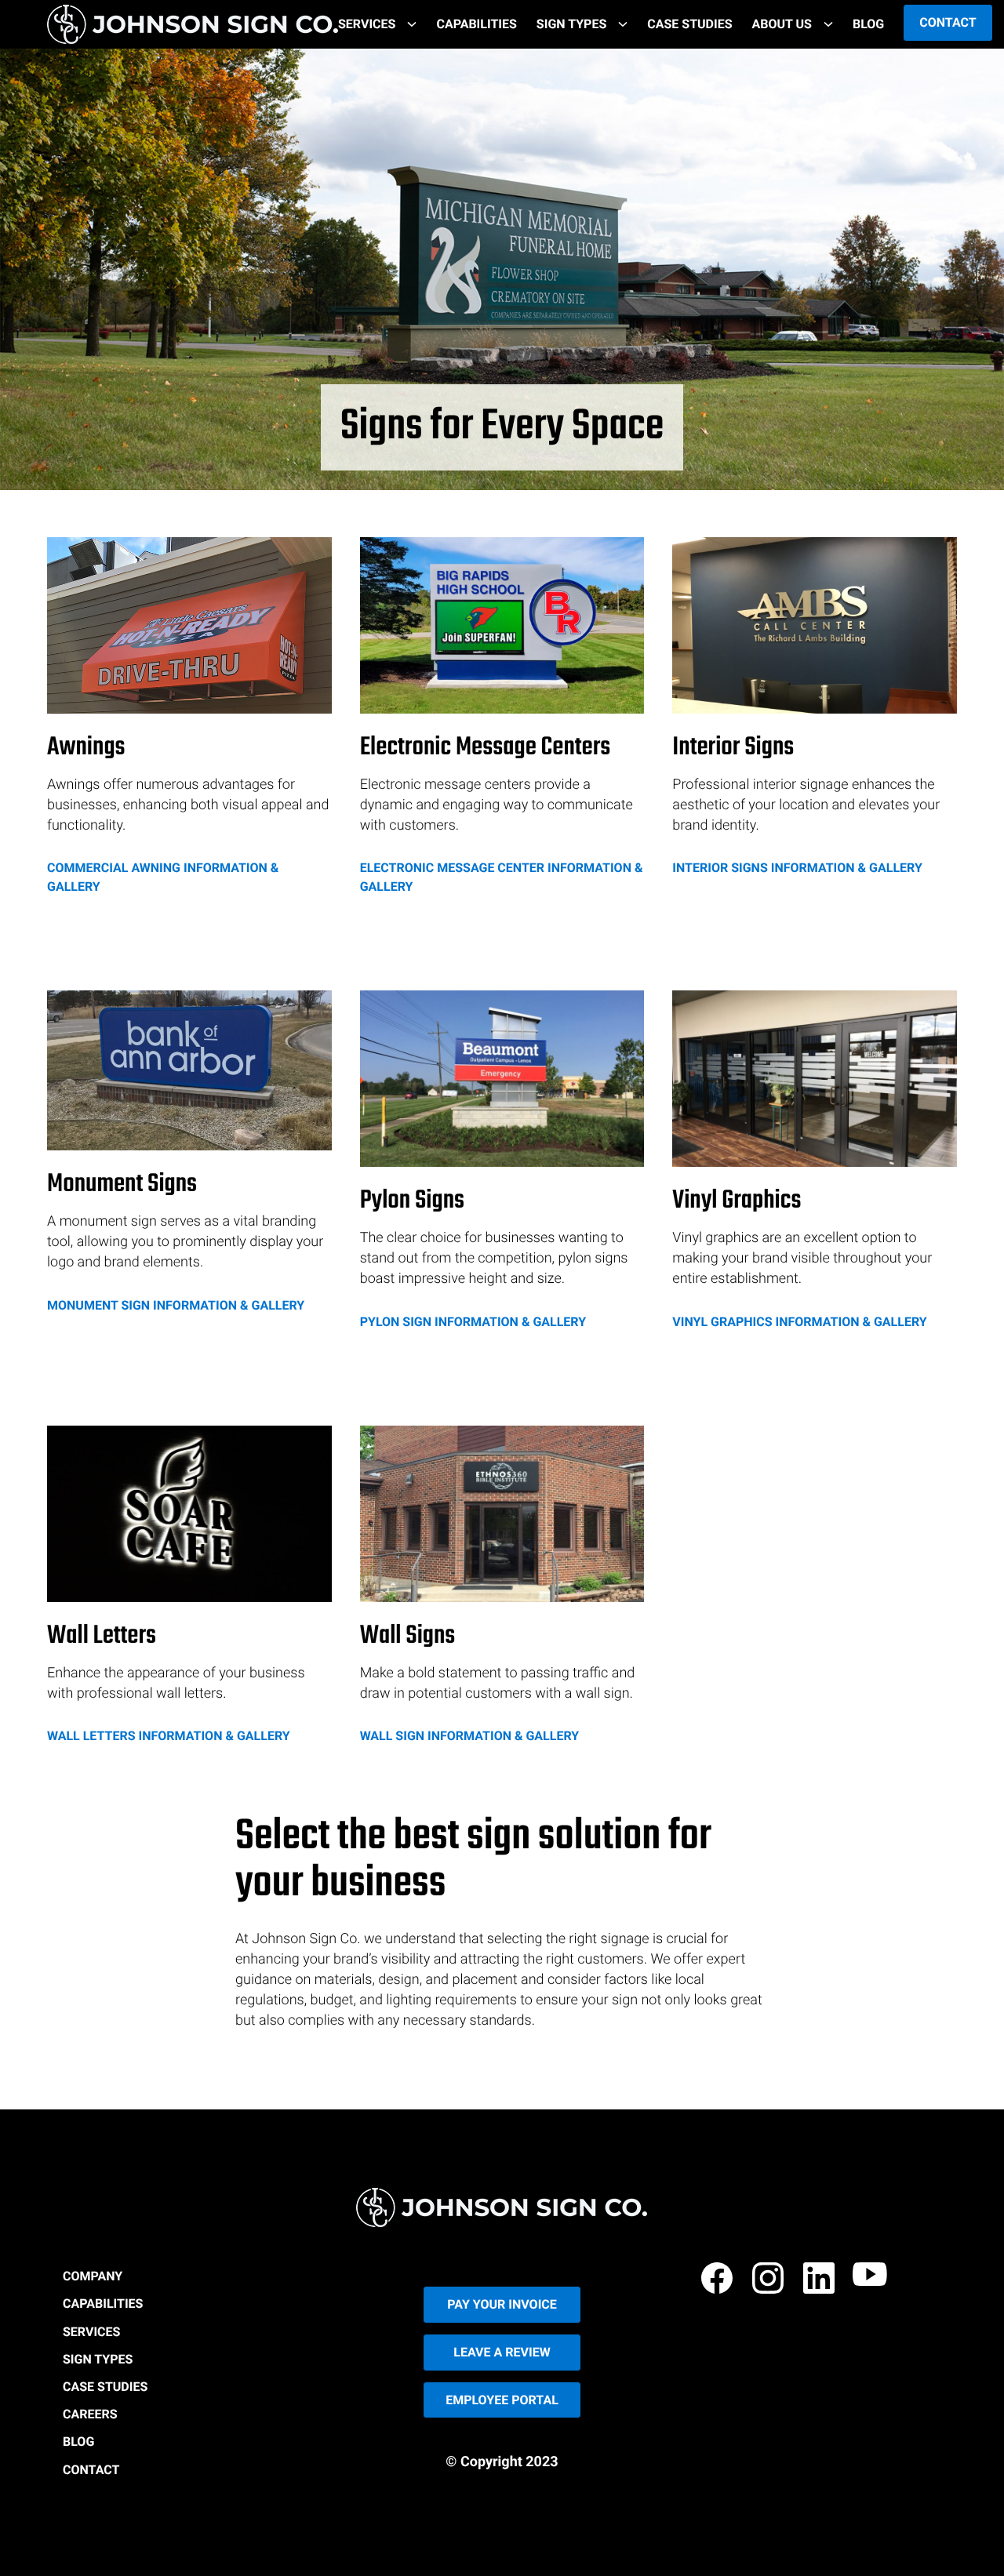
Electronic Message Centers (486, 748)
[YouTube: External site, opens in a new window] (872, 2281)
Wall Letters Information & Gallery (169, 1736)
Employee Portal (502, 2400)
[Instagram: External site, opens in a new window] (770, 2281)
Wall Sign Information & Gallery (470, 1736)
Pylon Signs (412, 1202)
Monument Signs (122, 1185)
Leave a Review (502, 2352)
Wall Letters (102, 1637)
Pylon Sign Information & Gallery (473, 1322)
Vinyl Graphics (737, 1202)
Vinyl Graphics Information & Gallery (799, 1322)
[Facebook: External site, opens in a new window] (719, 2281)
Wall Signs (408, 1637)
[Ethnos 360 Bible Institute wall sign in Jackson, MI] (502, 1514)
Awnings (86, 748)
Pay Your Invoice (502, 2304)
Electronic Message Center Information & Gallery (502, 877)
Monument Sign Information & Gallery (176, 1305)
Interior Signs (733, 748)
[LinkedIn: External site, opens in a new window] (821, 2281)
